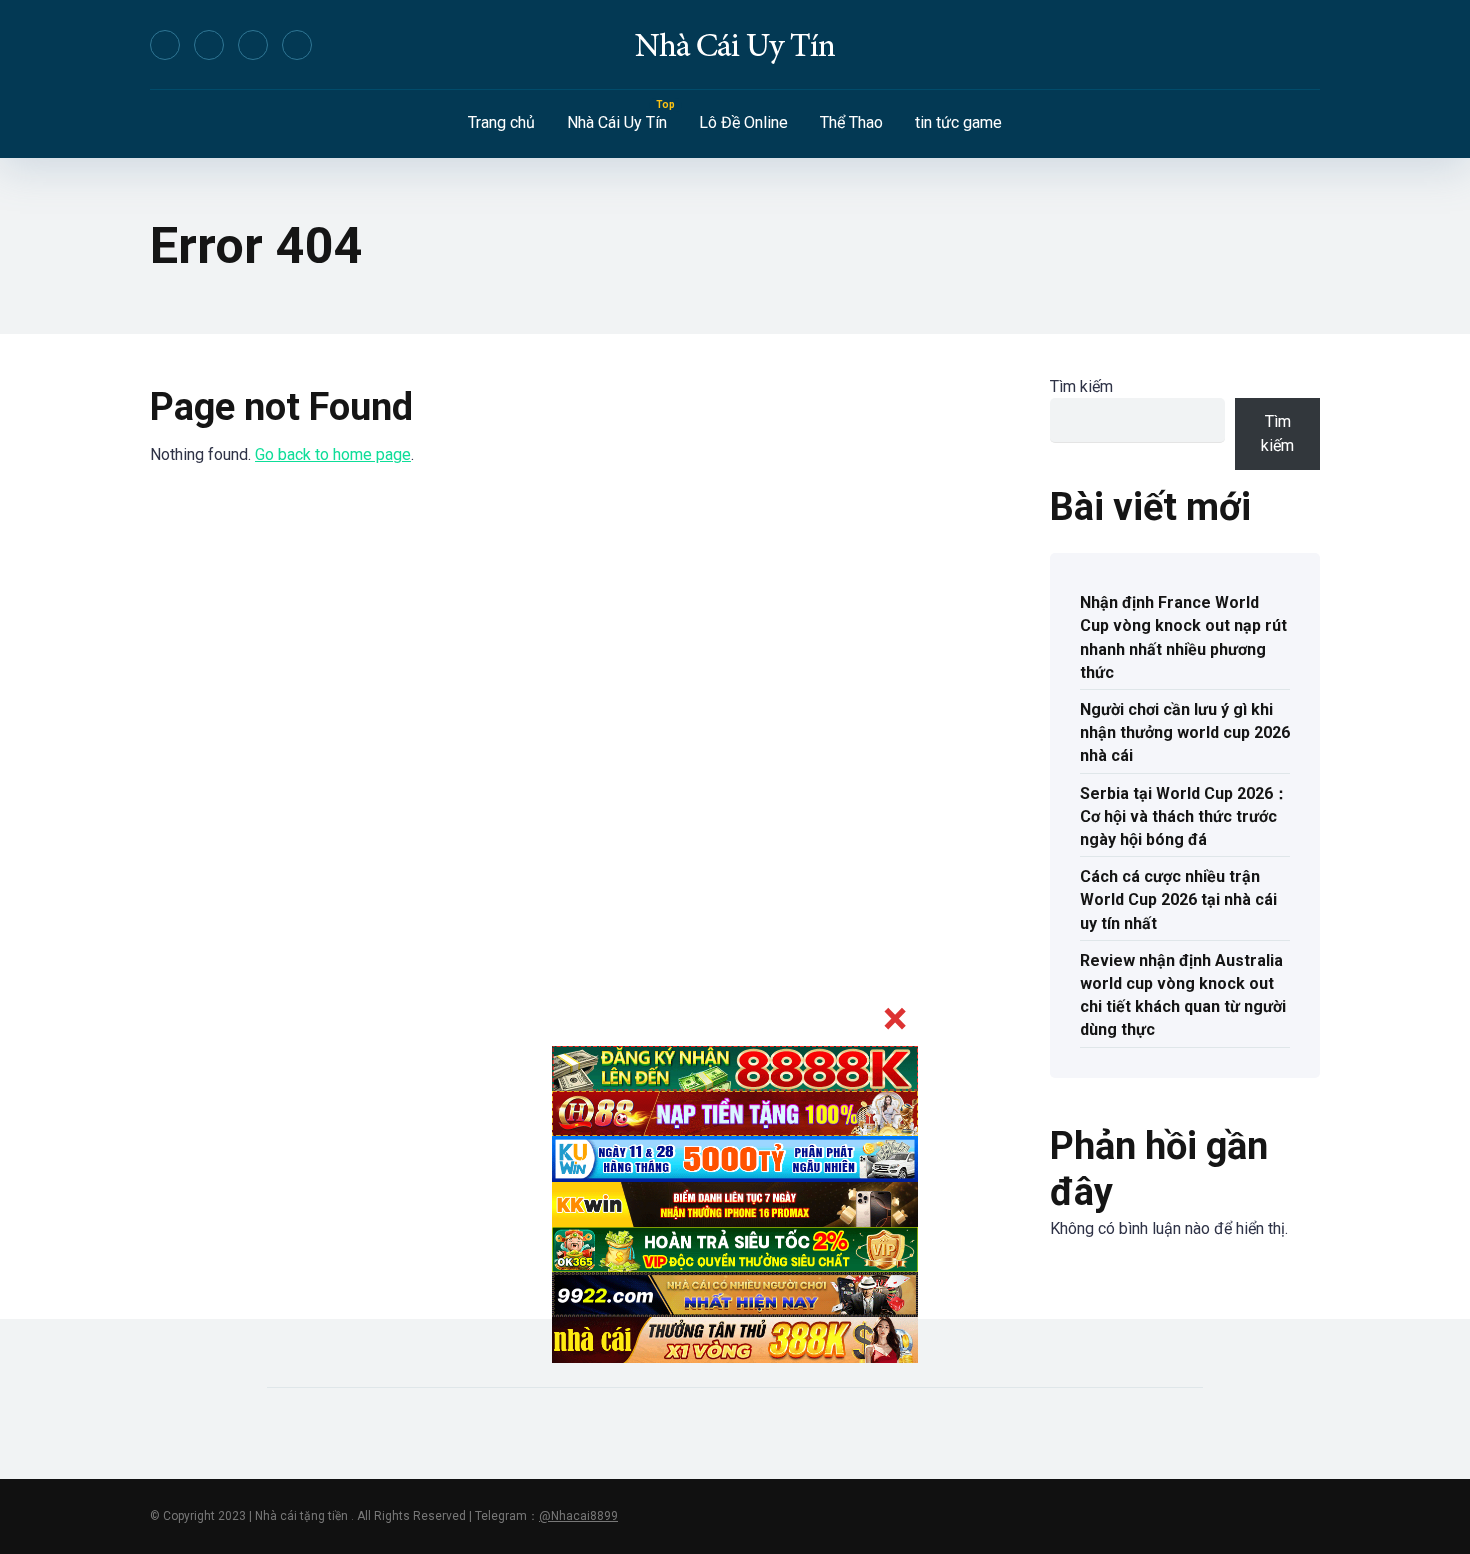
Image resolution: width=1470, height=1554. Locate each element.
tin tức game (958, 122)
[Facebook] (165, 45)
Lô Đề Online (743, 122)
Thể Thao (851, 122)
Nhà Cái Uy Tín (617, 122)
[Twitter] (209, 45)
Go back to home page (333, 454)
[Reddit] (297, 45)
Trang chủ (501, 122)
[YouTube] (253, 45)
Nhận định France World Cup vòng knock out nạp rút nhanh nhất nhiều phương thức (1183, 637)
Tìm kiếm (1081, 386)
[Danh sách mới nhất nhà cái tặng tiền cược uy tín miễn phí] (735, 45)
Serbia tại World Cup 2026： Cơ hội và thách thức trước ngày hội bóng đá (1184, 816)
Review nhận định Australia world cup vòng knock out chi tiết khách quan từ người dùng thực (1183, 995)
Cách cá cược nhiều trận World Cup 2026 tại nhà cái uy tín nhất (1178, 899)
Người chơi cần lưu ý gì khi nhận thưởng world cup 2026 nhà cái (1185, 732)
